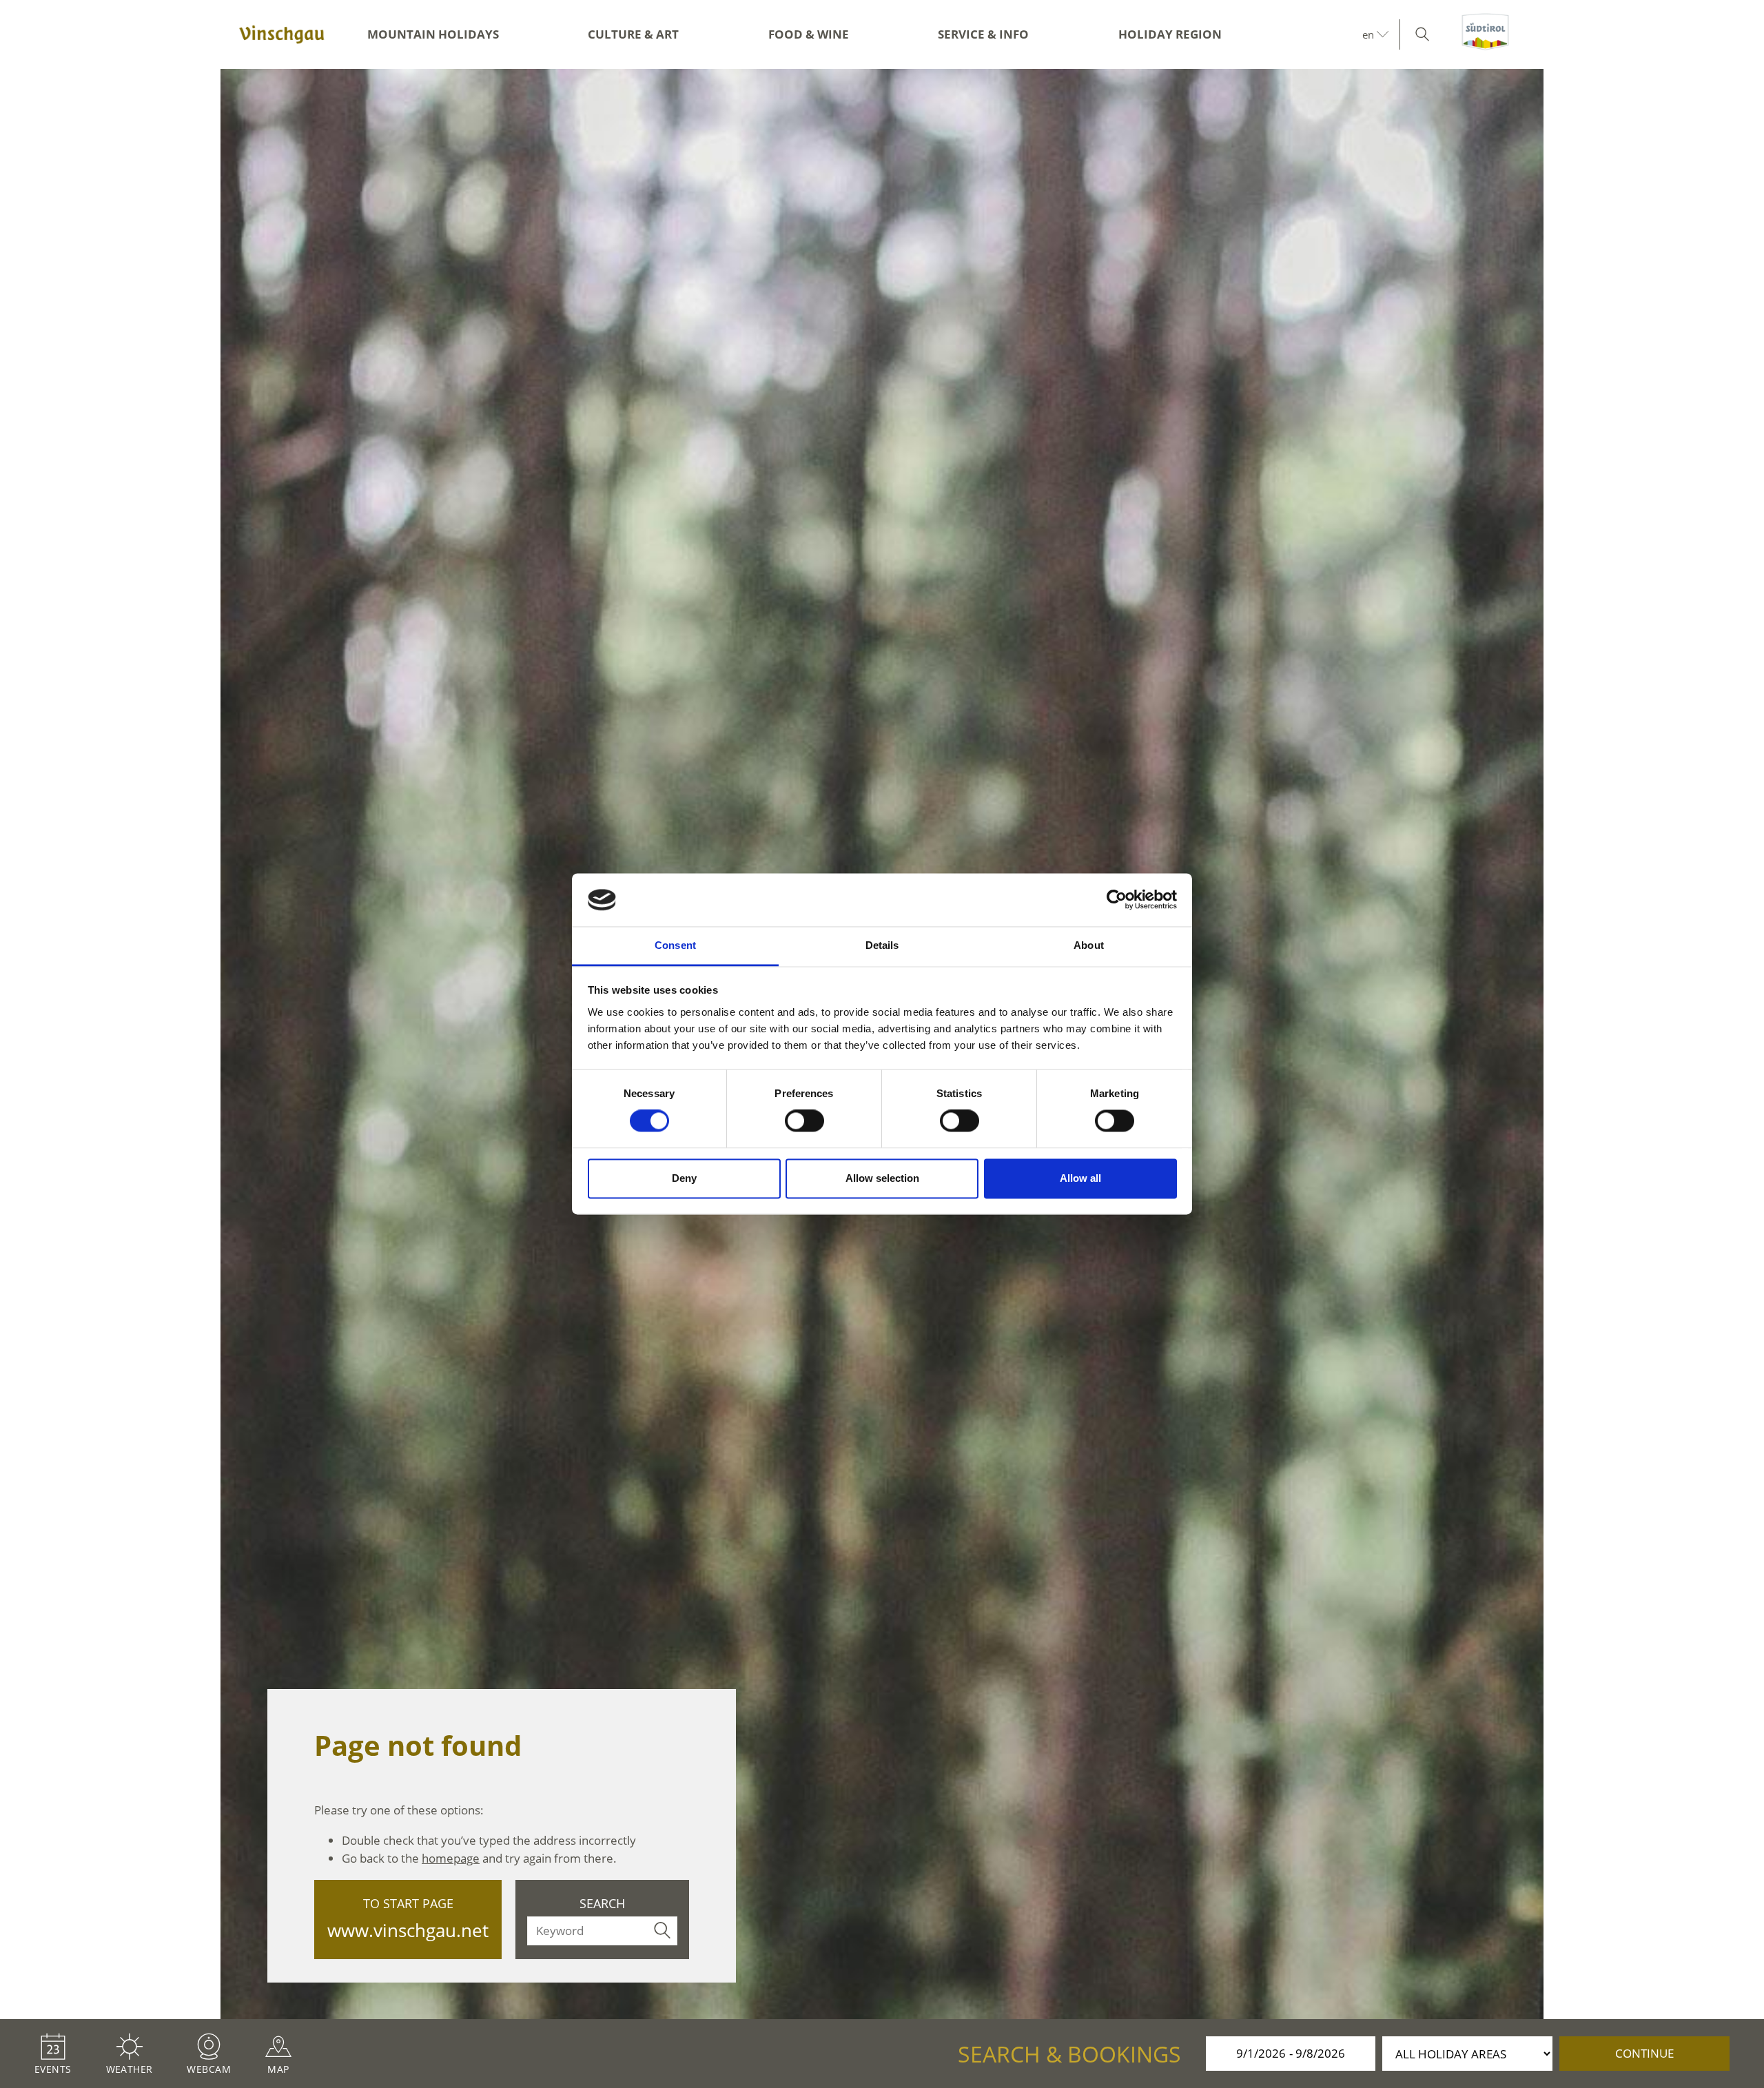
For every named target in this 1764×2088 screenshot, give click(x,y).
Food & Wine (809, 34)
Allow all (1080, 1178)
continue (1644, 2053)
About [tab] (1089, 945)
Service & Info (983, 34)
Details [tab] (882, 945)
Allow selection (882, 1178)
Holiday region (1170, 34)
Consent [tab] (675, 945)
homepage (451, 1858)
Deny (684, 1178)
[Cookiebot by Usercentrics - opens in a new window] (1117, 900)
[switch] (804, 1121)
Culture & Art (633, 34)
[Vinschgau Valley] (282, 34)
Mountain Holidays (433, 34)
